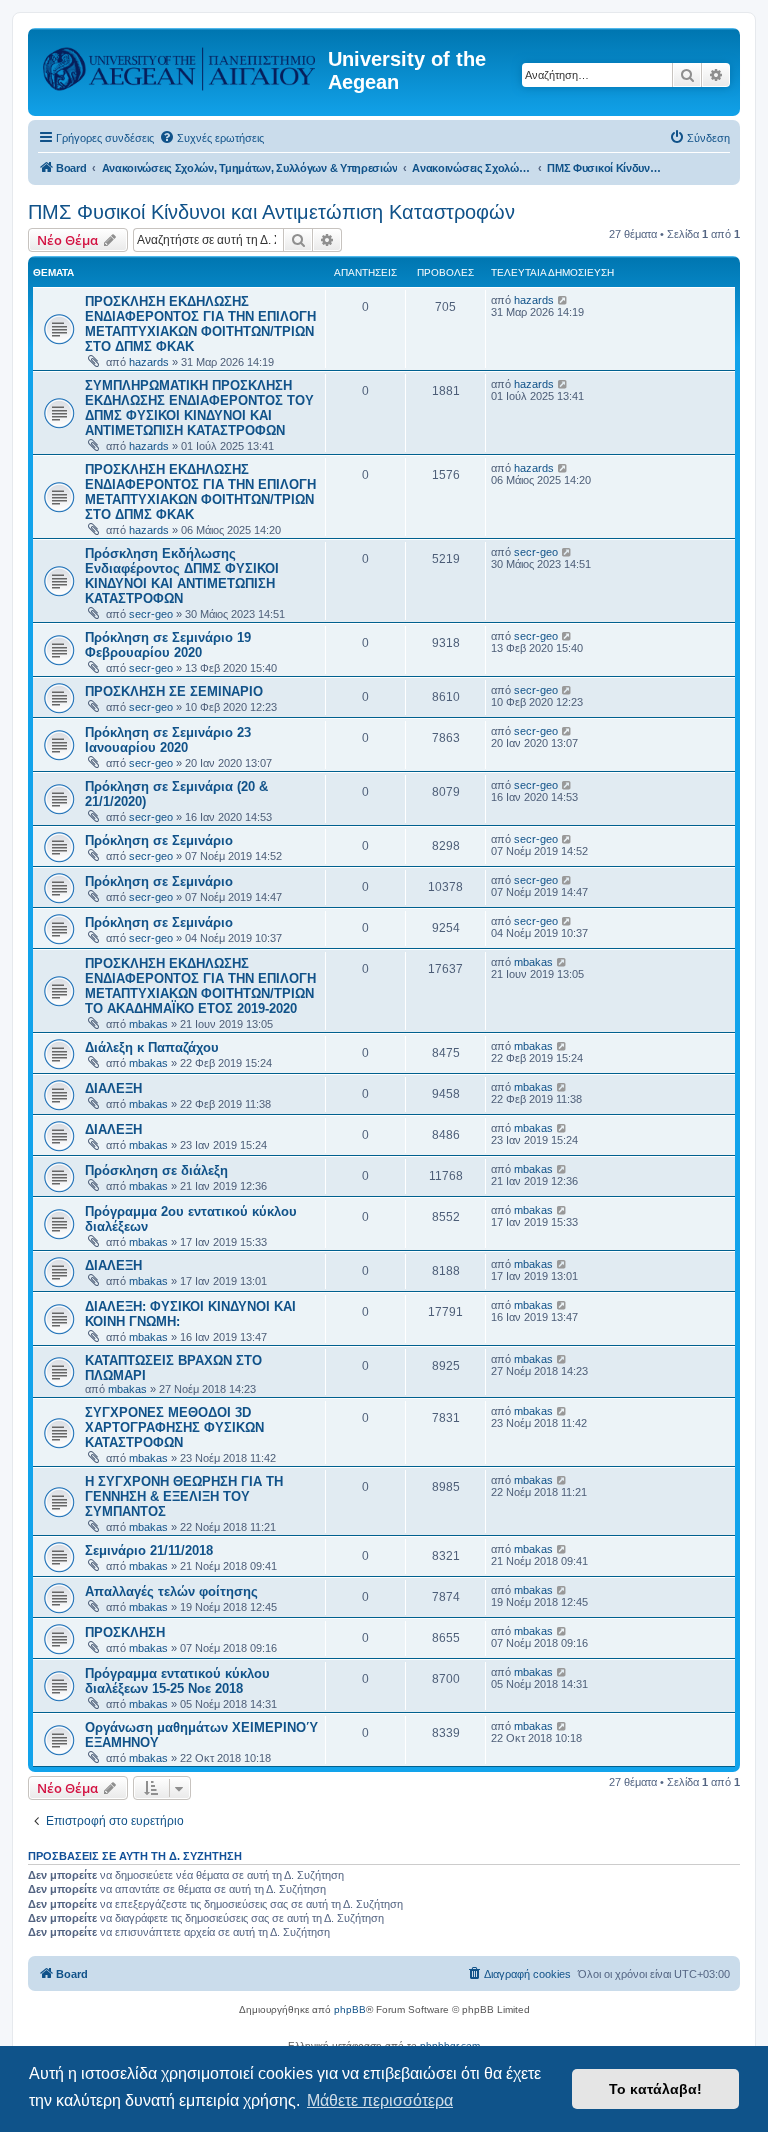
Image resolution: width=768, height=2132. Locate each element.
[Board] (180, 65)
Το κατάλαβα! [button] (655, 2089)
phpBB (350, 2009)
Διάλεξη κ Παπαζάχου (152, 1047)
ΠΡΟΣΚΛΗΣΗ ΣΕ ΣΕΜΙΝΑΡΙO (174, 691)
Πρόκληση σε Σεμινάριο (159, 840)
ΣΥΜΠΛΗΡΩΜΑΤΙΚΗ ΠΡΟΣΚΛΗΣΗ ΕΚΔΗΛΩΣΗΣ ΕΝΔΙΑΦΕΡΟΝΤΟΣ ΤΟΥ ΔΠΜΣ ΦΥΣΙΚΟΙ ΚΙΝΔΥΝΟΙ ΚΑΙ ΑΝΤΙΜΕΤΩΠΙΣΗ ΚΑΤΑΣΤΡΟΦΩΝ (199, 408)
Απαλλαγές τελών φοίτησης (171, 1591)
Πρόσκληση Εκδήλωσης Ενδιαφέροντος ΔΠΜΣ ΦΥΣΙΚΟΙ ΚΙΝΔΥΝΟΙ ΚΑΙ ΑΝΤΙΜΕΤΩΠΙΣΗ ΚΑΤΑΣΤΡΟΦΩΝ (182, 576)
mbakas (148, 1024)
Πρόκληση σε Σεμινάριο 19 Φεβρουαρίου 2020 (168, 645)
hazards (149, 362)
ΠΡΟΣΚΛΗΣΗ (125, 1632)
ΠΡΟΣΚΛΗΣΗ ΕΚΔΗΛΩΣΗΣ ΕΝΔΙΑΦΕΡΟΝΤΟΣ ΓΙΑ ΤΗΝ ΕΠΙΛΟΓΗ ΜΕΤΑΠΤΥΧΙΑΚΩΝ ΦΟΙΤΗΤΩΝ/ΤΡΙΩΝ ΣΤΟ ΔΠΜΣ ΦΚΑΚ (200, 324)
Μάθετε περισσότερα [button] (380, 2100)
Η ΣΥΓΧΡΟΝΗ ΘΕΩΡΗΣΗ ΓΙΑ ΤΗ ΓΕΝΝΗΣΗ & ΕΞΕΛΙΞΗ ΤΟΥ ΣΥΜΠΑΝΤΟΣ (184, 1496)
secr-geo (151, 614)
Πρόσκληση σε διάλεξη (156, 1170)
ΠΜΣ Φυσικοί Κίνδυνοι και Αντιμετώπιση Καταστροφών (271, 212)
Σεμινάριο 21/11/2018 (149, 1550)
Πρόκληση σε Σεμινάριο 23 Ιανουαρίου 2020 (168, 740)
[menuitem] (211, 138)
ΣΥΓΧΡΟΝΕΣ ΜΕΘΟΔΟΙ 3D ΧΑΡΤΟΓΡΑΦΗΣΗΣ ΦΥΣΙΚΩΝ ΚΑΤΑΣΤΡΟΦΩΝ (174, 1427)
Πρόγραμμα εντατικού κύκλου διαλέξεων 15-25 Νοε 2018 (177, 1681)
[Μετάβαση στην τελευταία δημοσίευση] (563, 300)
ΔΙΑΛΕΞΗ (113, 1088)
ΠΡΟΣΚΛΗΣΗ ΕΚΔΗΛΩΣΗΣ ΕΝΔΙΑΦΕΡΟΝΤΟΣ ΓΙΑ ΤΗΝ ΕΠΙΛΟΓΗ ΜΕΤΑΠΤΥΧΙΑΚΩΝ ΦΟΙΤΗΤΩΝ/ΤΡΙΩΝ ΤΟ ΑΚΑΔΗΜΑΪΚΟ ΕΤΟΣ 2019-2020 (200, 986)
